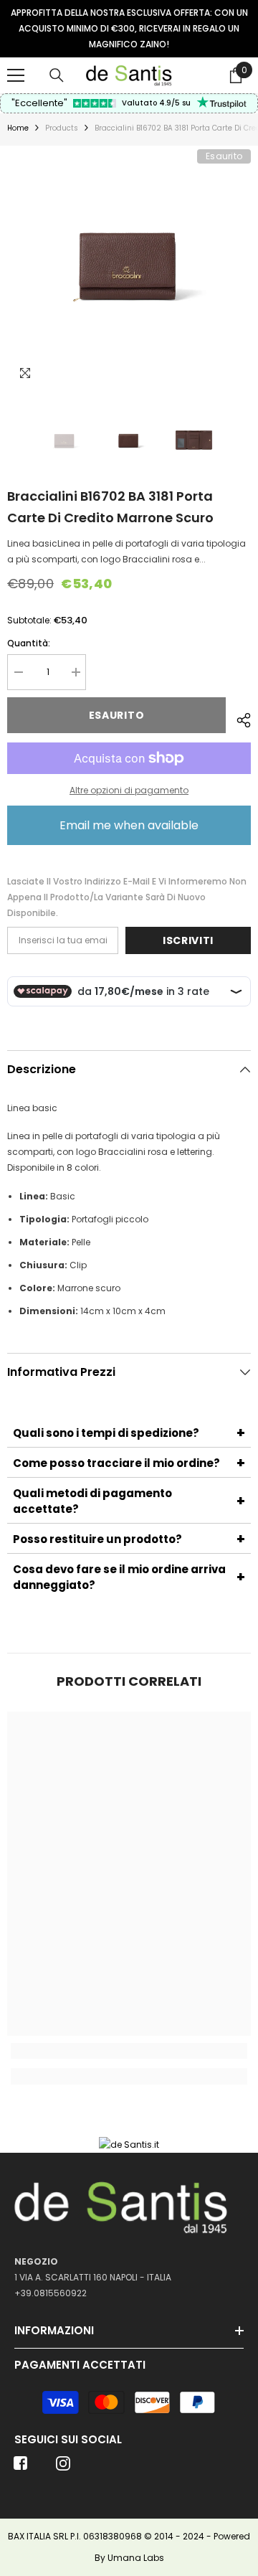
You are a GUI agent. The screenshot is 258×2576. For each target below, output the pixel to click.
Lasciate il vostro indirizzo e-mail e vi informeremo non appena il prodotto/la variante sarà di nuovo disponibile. (127, 897)
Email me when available (129, 825)
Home (18, 128)
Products (62, 128)
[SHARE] (238, 718)
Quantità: (29, 643)
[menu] (16, 75)
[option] (129, 29)
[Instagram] (63, 2468)
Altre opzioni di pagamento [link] (129, 790)
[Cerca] (57, 75)
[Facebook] (21, 2468)
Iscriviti (188, 940)
